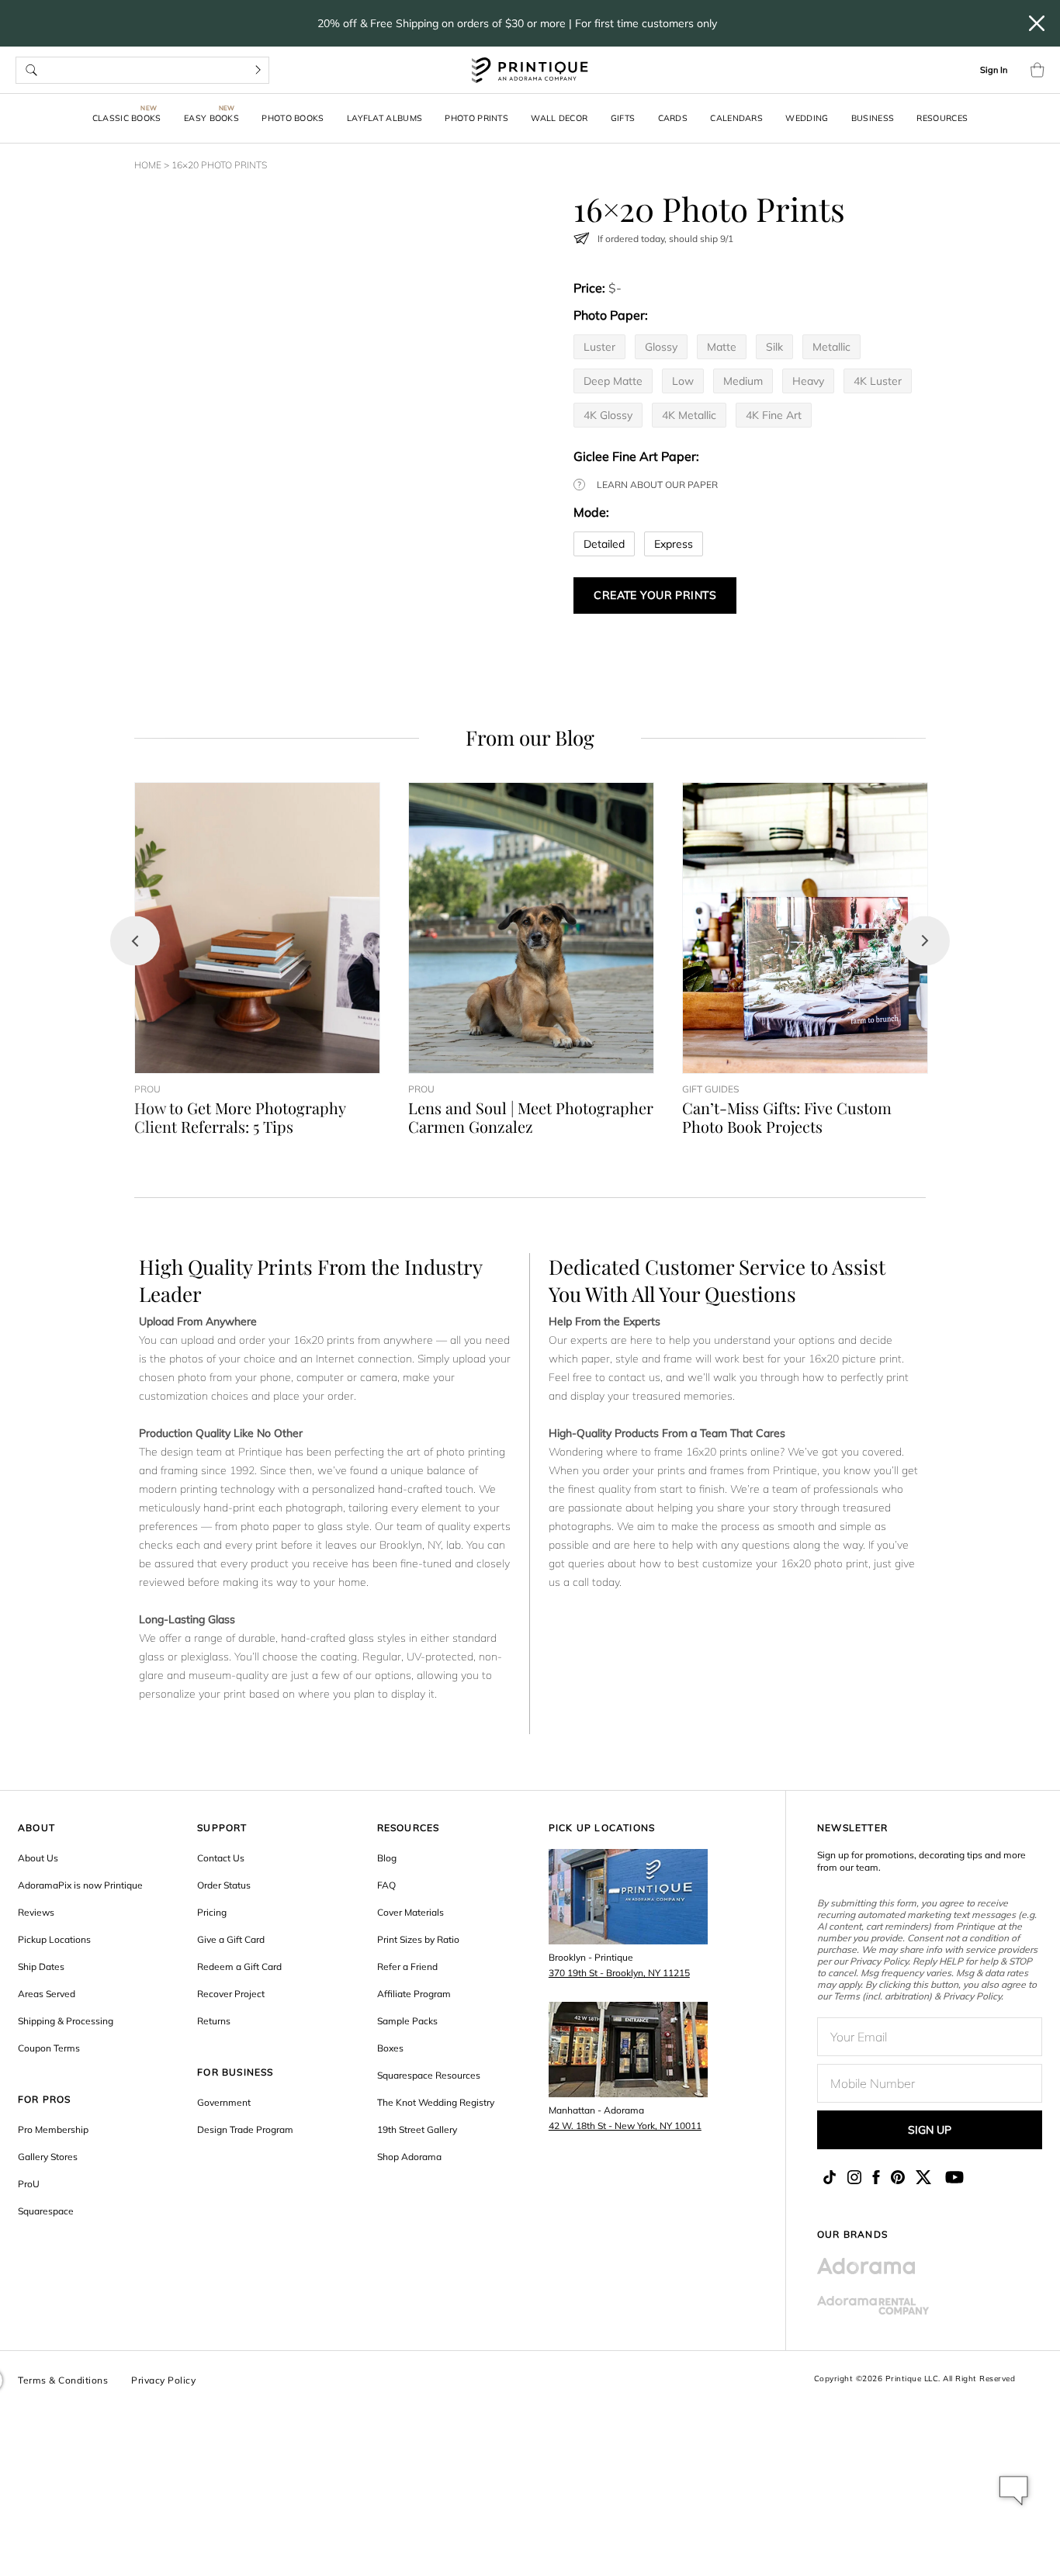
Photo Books (293, 118)
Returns (214, 2021)
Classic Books (127, 118)
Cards (673, 118)
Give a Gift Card (231, 1939)
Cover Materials (410, 1912)
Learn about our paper (657, 485)
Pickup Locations (54, 1939)
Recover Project (231, 1994)
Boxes (390, 2048)
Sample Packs (407, 2021)
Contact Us (221, 1858)
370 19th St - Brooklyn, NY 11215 (619, 1973)
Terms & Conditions (63, 2380)
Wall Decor (559, 118)
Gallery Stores (48, 2157)
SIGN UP (930, 2130)
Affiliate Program (414, 1994)
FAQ (386, 1885)
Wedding (807, 118)
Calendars (736, 118)
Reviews (36, 1912)
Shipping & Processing (66, 2021)
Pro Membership (53, 2129)
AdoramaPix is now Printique (80, 1885)
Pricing (212, 1912)
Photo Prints (476, 118)
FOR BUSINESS (235, 2072)
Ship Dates (41, 1967)
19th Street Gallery (417, 2129)
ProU (29, 2184)
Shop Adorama (409, 2157)
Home (148, 165)
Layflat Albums (385, 118)
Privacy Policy (163, 2380)
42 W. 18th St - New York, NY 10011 (625, 2126)
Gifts (623, 118)
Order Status (224, 1885)
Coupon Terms (49, 2048)
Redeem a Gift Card (239, 1967)
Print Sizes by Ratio (418, 1939)
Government (224, 2102)
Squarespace (46, 2211)
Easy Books (211, 118)
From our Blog (530, 737)
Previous (135, 940)
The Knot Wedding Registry (436, 2102)
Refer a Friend (407, 1967)
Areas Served (47, 1994)
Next (925, 940)
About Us (38, 1858)
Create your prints (655, 595)
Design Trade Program (245, 2129)
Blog (387, 1858)
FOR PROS (45, 2099)
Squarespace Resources (429, 2075)
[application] (1013, 2491)
